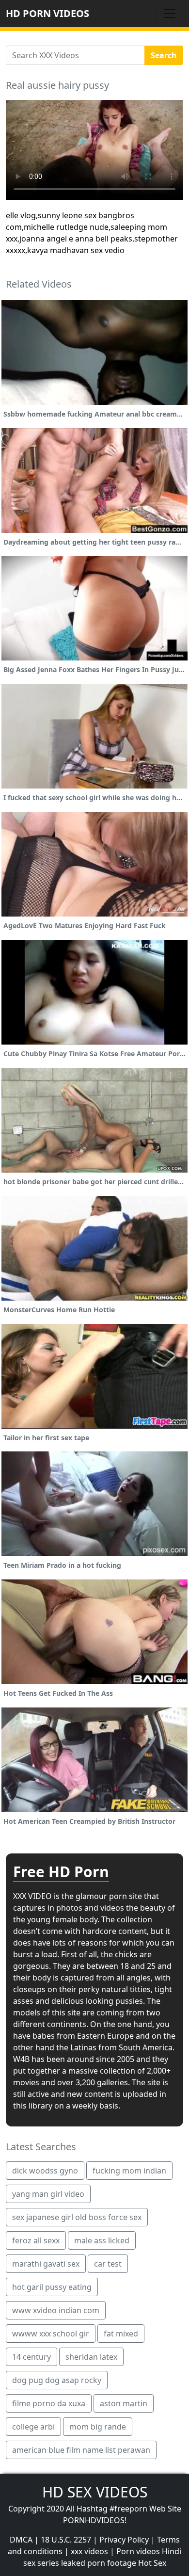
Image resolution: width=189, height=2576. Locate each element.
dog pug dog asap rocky (57, 2380)
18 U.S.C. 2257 (66, 2540)
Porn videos (138, 2551)
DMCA (21, 2540)
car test (108, 2264)
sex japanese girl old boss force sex (77, 2217)
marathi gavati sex (46, 2264)
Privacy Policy (124, 2540)
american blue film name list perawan (81, 2450)
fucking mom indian (129, 2171)
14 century (31, 2357)
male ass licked (102, 2240)
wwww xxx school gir (51, 2334)
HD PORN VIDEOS (47, 13)
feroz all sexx (36, 2240)
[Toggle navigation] (170, 14)
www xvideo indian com (56, 2310)
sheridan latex (91, 2357)
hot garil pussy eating (52, 2287)
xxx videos (89, 2551)
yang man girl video (48, 2194)
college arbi (33, 2427)
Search (164, 55)
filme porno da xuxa (49, 2403)
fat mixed (121, 2334)
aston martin (124, 2403)
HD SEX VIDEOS (95, 2492)
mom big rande (98, 2427)
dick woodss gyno (45, 2171)
